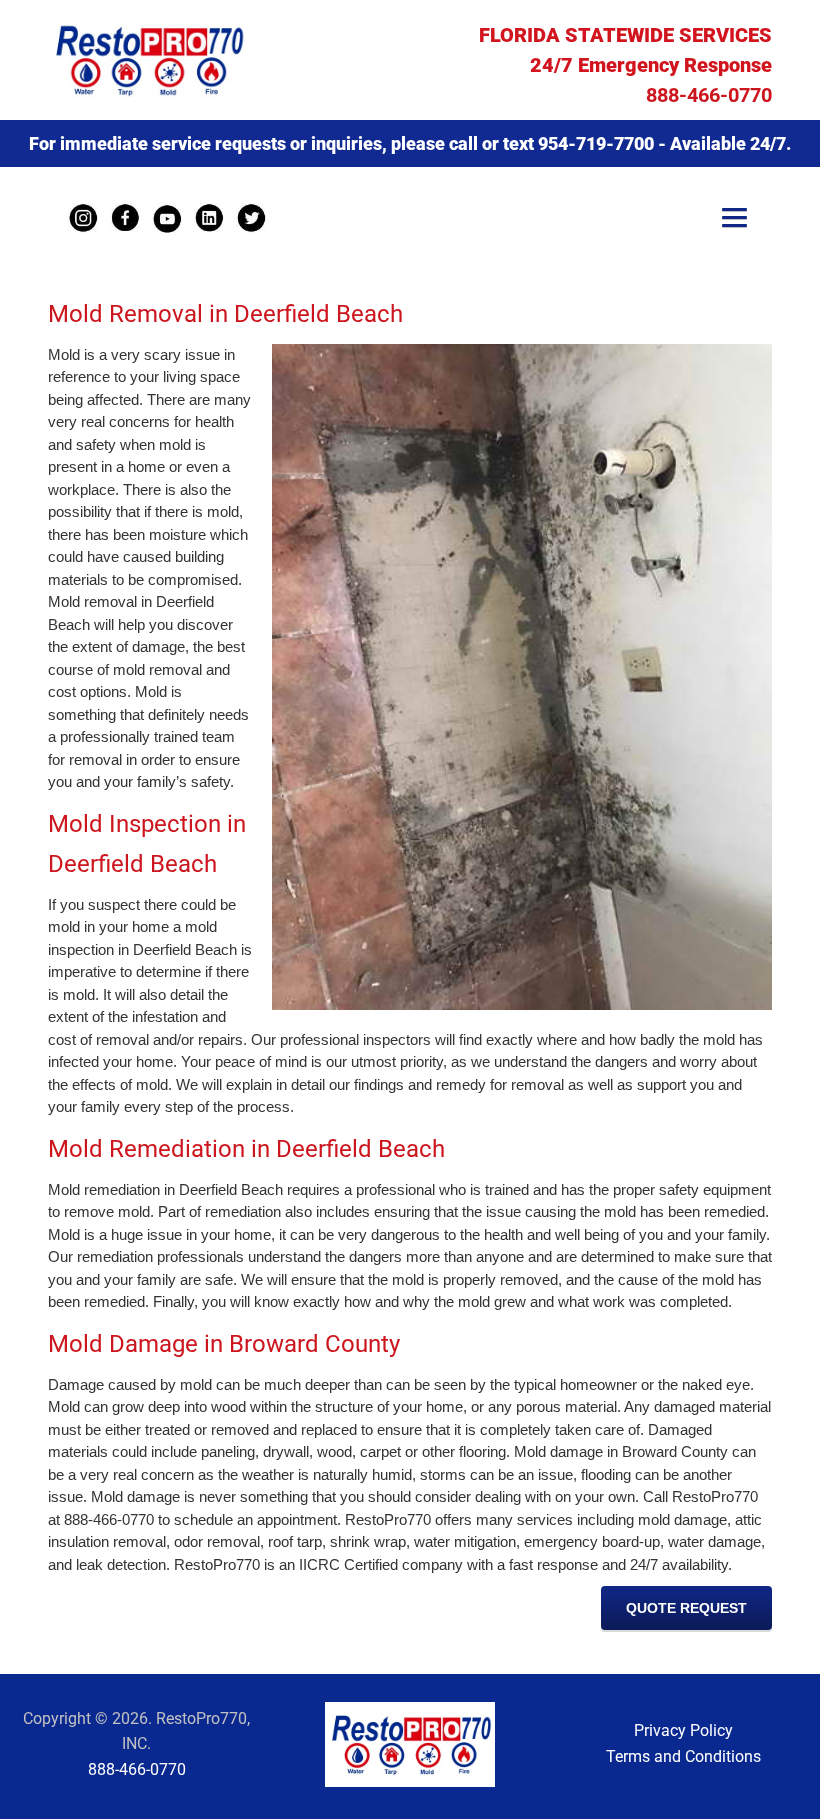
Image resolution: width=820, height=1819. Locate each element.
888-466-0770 (709, 95)
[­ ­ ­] (734, 219)
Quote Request (686, 1608)
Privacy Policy (683, 1730)
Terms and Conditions (683, 1756)
